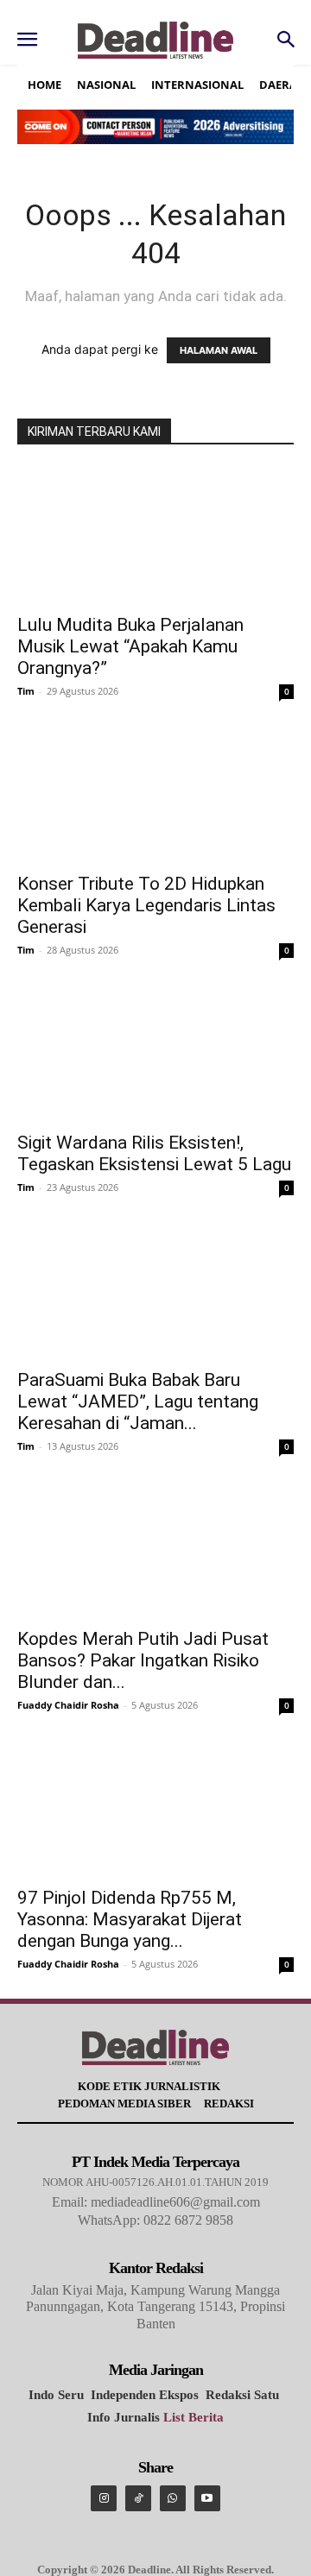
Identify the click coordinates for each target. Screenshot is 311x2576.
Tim (26, 691)
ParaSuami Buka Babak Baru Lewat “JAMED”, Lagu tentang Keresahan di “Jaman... (138, 1401)
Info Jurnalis (124, 2417)
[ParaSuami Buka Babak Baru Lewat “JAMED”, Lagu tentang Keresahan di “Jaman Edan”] (155, 1290)
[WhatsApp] (173, 2498)
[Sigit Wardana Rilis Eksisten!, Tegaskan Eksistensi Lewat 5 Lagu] (155, 1053)
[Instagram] (104, 2498)
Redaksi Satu (242, 2395)
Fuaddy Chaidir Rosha (68, 1705)
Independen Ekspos (145, 2395)
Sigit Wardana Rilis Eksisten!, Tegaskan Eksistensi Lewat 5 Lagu (154, 1153)
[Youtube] (207, 2498)
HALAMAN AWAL (219, 350)
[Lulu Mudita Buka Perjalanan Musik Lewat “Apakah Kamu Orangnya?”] (155, 535)
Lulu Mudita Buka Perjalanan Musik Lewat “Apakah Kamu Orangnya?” (130, 646)
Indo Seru (56, 2395)
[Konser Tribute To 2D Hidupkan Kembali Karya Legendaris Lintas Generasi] (155, 794)
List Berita (194, 2417)
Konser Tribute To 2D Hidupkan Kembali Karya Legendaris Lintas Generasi (146, 905)
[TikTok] (138, 2498)
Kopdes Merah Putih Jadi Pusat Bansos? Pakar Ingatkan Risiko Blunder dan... (143, 1660)
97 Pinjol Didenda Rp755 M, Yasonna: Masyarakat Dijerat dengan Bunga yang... (130, 1919)
